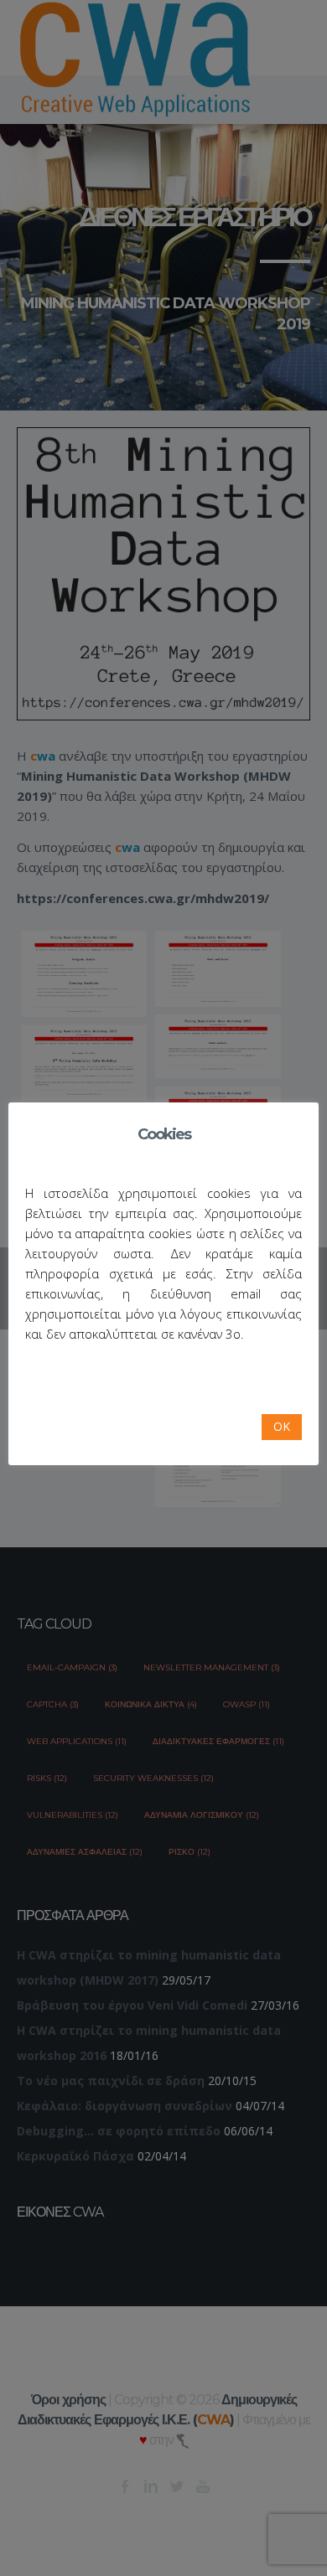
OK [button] (282, 1426)
